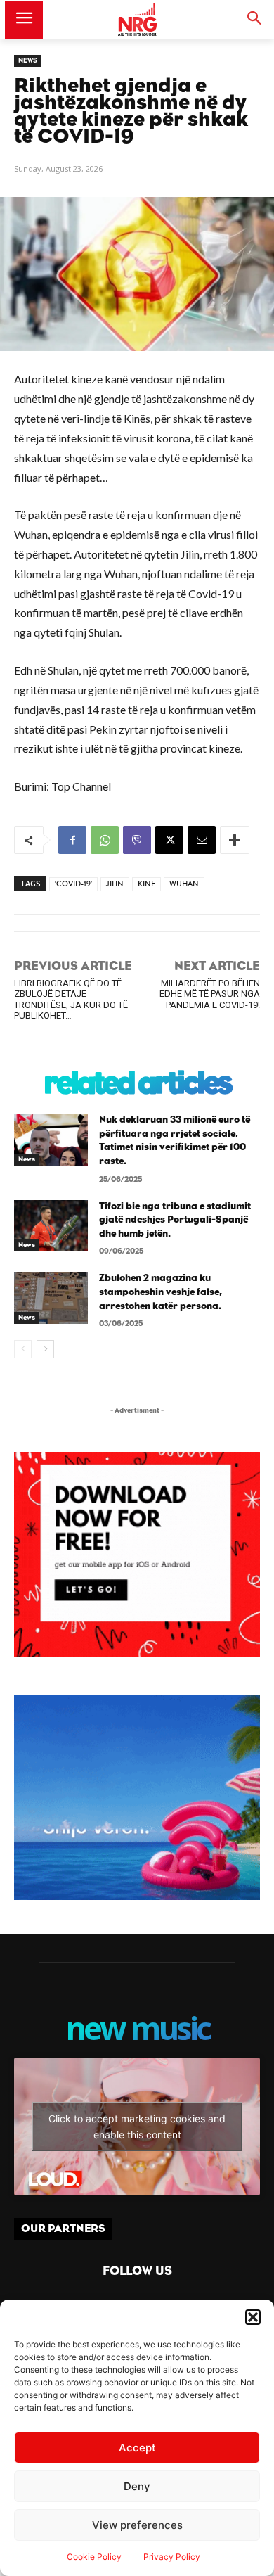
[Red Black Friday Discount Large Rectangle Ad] (137, 1653)
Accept (137, 2448)
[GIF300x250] (137, 1797)
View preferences (137, 2525)
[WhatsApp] (105, 840)
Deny (137, 2486)
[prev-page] (23, 1349)
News (28, 60)
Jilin (115, 884)
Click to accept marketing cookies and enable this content (137, 2127)
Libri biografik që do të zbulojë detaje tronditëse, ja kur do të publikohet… (71, 999)
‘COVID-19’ (73, 884)
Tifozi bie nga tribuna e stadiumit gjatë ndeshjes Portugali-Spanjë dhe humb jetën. (175, 1220)
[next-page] (45, 1349)
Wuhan (184, 884)
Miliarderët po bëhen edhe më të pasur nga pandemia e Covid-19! (210, 994)
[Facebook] (72, 840)
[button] (253, 2317)
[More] (235, 840)
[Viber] (137, 840)
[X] (169, 840)
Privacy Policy (172, 2557)
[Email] (202, 840)
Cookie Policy (94, 2557)
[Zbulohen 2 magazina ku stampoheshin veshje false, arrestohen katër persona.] (51, 1298)
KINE (146, 884)
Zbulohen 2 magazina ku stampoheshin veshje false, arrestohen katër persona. (161, 1292)
